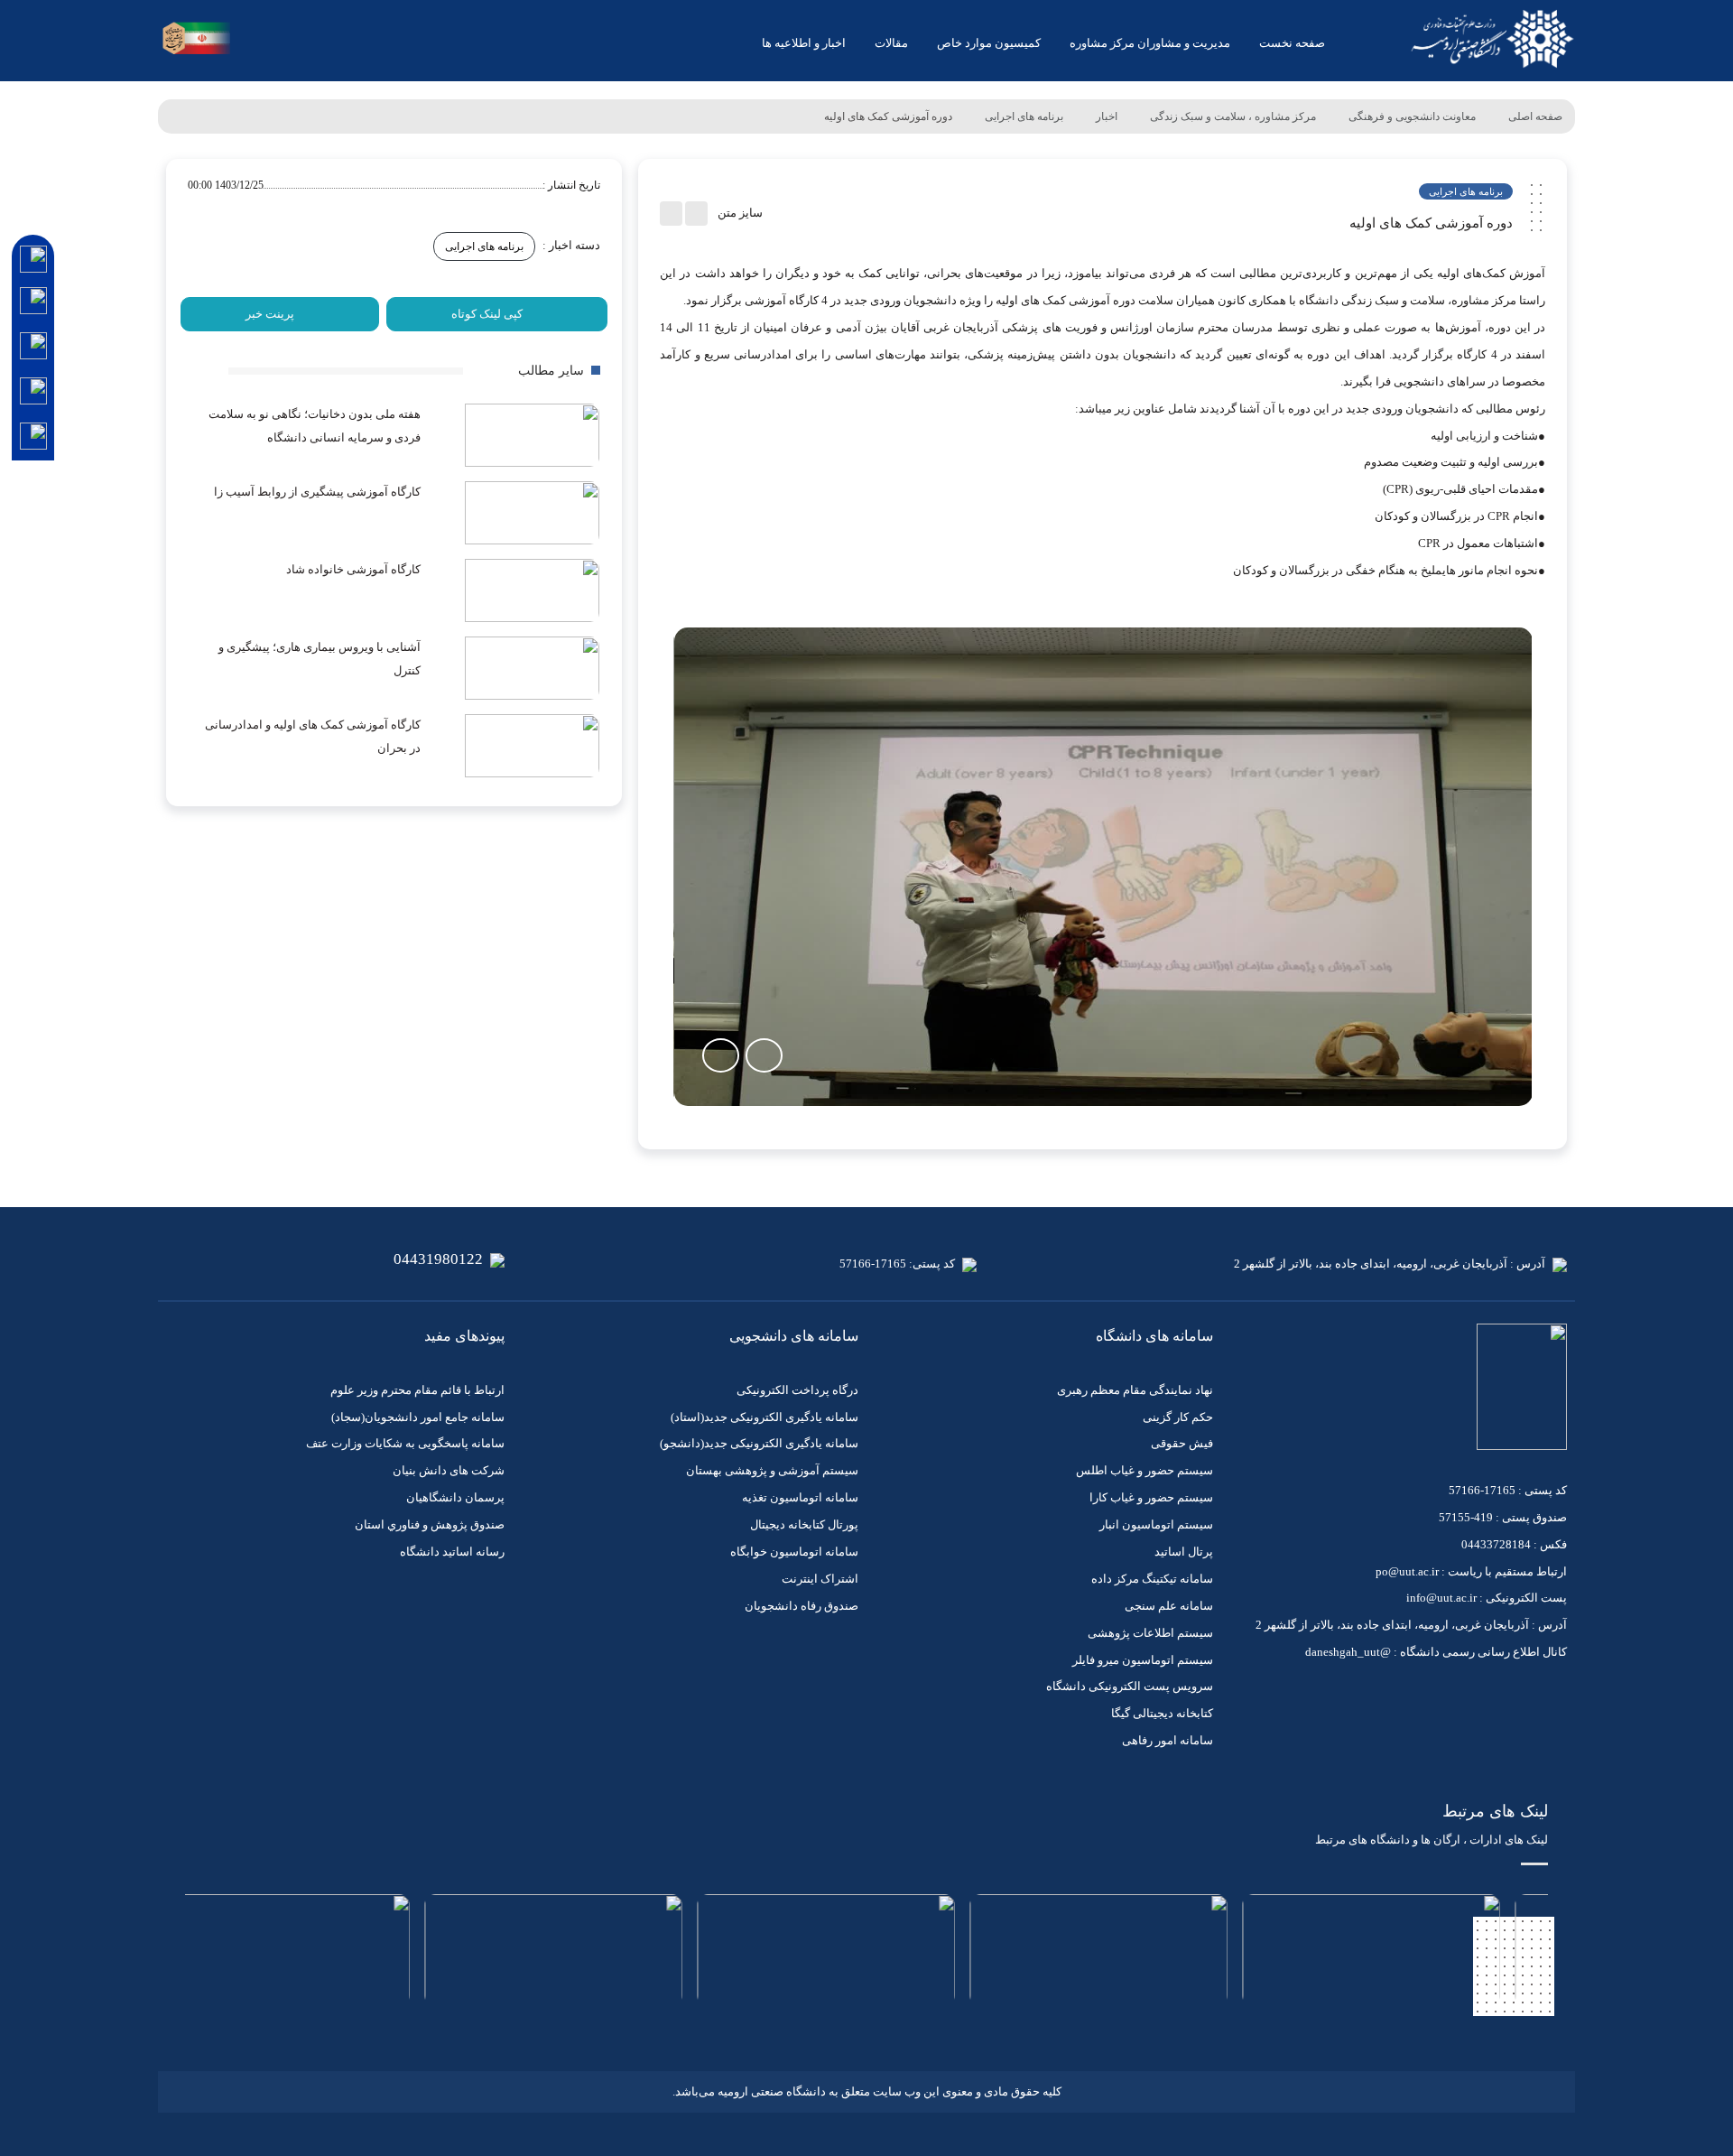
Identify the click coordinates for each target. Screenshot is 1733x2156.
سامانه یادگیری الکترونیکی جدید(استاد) (765, 1417)
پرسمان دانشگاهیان (455, 1497)
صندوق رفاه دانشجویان (802, 1606)
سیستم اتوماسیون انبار (1156, 1524)
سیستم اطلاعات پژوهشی (1150, 1633)
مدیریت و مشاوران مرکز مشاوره (1150, 43)
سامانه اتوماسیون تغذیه (800, 1497)
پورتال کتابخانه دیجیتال (804, 1524)
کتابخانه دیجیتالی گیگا (1162, 1713)
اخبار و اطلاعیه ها (804, 43)
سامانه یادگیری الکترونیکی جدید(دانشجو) (759, 1443)
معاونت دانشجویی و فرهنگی (1412, 116)
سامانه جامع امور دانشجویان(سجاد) (418, 1417)
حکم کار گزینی (1178, 1417)
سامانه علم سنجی (1169, 1606)
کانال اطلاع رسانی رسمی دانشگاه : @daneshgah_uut (1436, 1652)
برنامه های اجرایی (1024, 116)
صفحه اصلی (1535, 116)
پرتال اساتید (1184, 1552)
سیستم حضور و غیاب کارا (1151, 1497)
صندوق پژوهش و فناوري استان (430, 1524)
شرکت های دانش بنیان (449, 1470)
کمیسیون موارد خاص (989, 43)
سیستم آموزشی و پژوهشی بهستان (772, 1470)
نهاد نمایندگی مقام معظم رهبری (1135, 1390)
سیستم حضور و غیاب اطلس (1145, 1470)
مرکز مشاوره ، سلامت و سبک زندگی (1233, 116)
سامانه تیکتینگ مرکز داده (1152, 1579)
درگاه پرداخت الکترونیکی (797, 1390)
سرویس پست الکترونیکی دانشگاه (1130, 1686)
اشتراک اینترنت (820, 1579)
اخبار (1107, 116)
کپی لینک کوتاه (487, 314)
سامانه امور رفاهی (1168, 1740)
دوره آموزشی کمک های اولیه (888, 116)
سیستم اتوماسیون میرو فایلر (1143, 1660)
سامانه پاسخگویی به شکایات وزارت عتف (405, 1443)
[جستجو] (251, 40)
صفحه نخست (1292, 43)
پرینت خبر (270, 314)
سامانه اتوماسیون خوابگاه (794, 1552)
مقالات (891, 43)
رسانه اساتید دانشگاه (452, 1552)
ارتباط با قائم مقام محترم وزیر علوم (417, 1390)
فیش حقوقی (1182, 1443)
